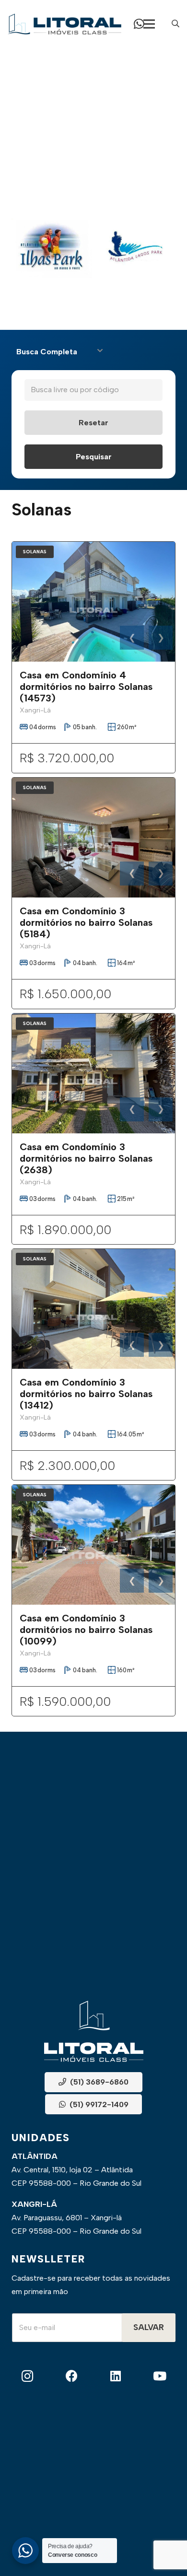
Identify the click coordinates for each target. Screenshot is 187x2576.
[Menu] (149, 24)
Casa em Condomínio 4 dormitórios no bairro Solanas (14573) (86, 687)
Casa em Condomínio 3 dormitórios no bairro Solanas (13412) (86, 1394)
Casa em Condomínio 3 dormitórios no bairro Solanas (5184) (86, 922)
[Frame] (64, 24)
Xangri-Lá (35, 710)
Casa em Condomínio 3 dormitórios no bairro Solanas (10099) (86, 1630)
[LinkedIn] (116, 2376)
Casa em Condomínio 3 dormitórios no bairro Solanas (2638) (86, 1158)
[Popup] (175, 24)
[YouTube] (159, 2376)
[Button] (139, 24)
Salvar (149, 2327)
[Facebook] (72, 2376)
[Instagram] (28, 2376)
